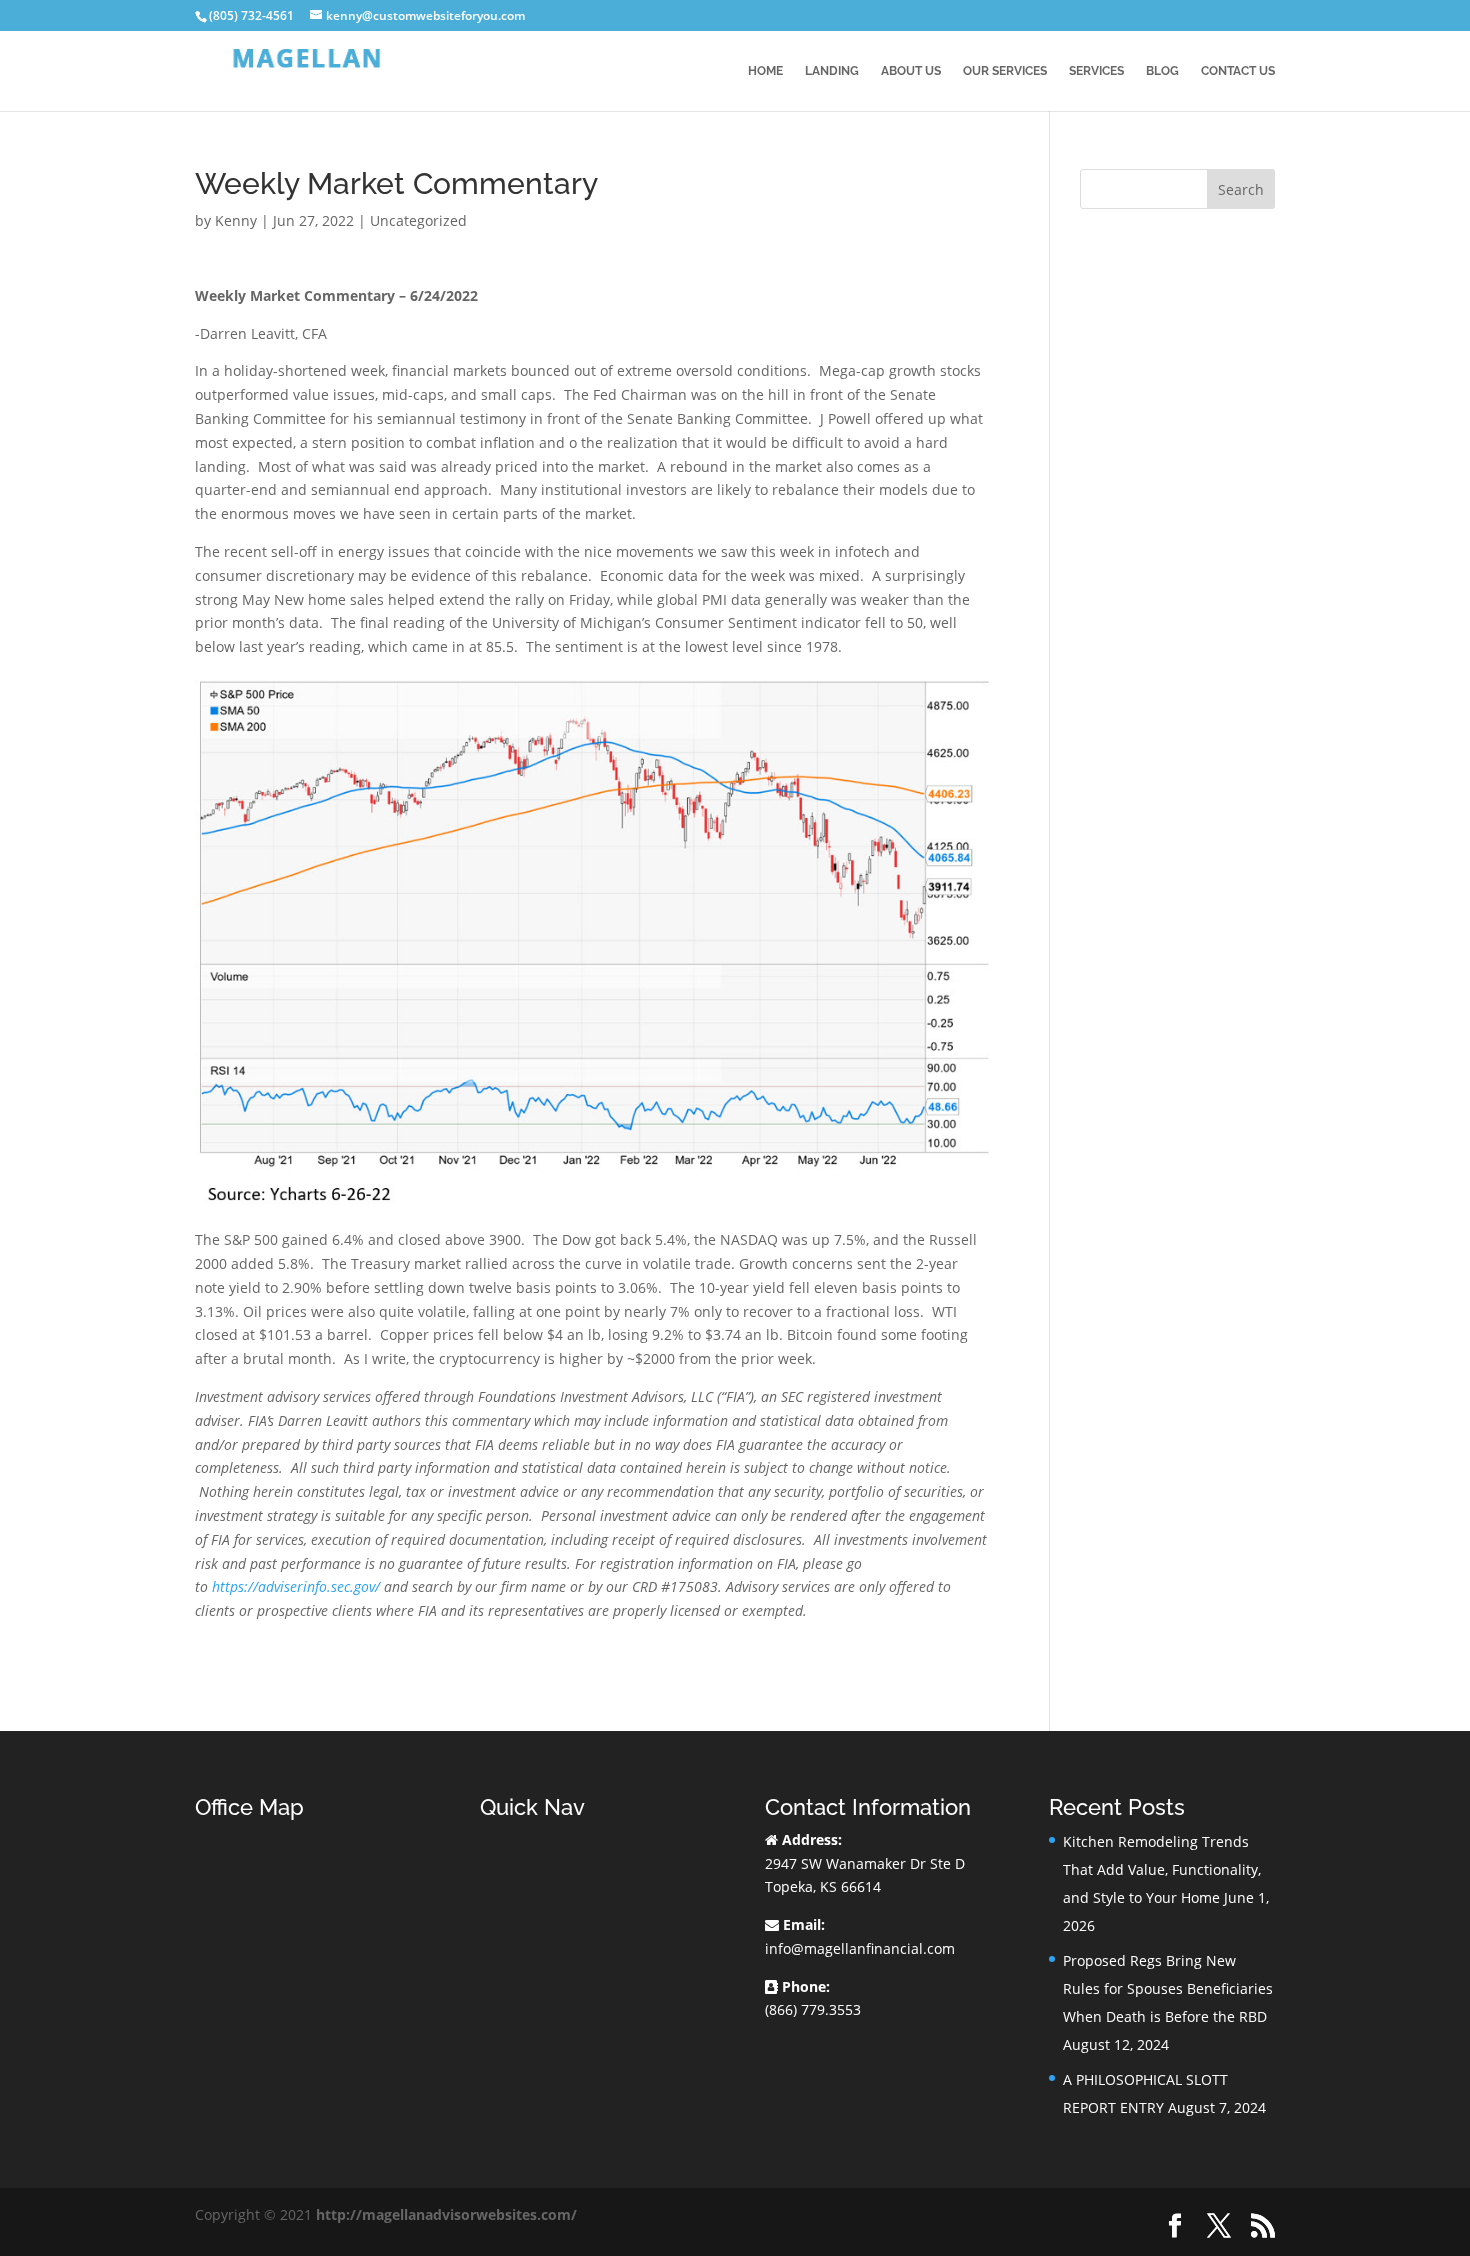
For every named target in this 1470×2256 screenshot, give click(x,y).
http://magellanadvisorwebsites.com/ (446, 2214)
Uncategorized (418, 220)
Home (765, 71)
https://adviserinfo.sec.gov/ (296, 1586)
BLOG (1162, 71)
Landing (832, 71)
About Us (911, 71)
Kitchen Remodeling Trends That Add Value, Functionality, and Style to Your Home (1162, 1869)
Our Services (1005, 71)
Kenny (236, 220)
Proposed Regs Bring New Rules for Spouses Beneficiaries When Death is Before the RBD (1168, 1988)
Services (1096, 71)
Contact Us (1238, 71)
